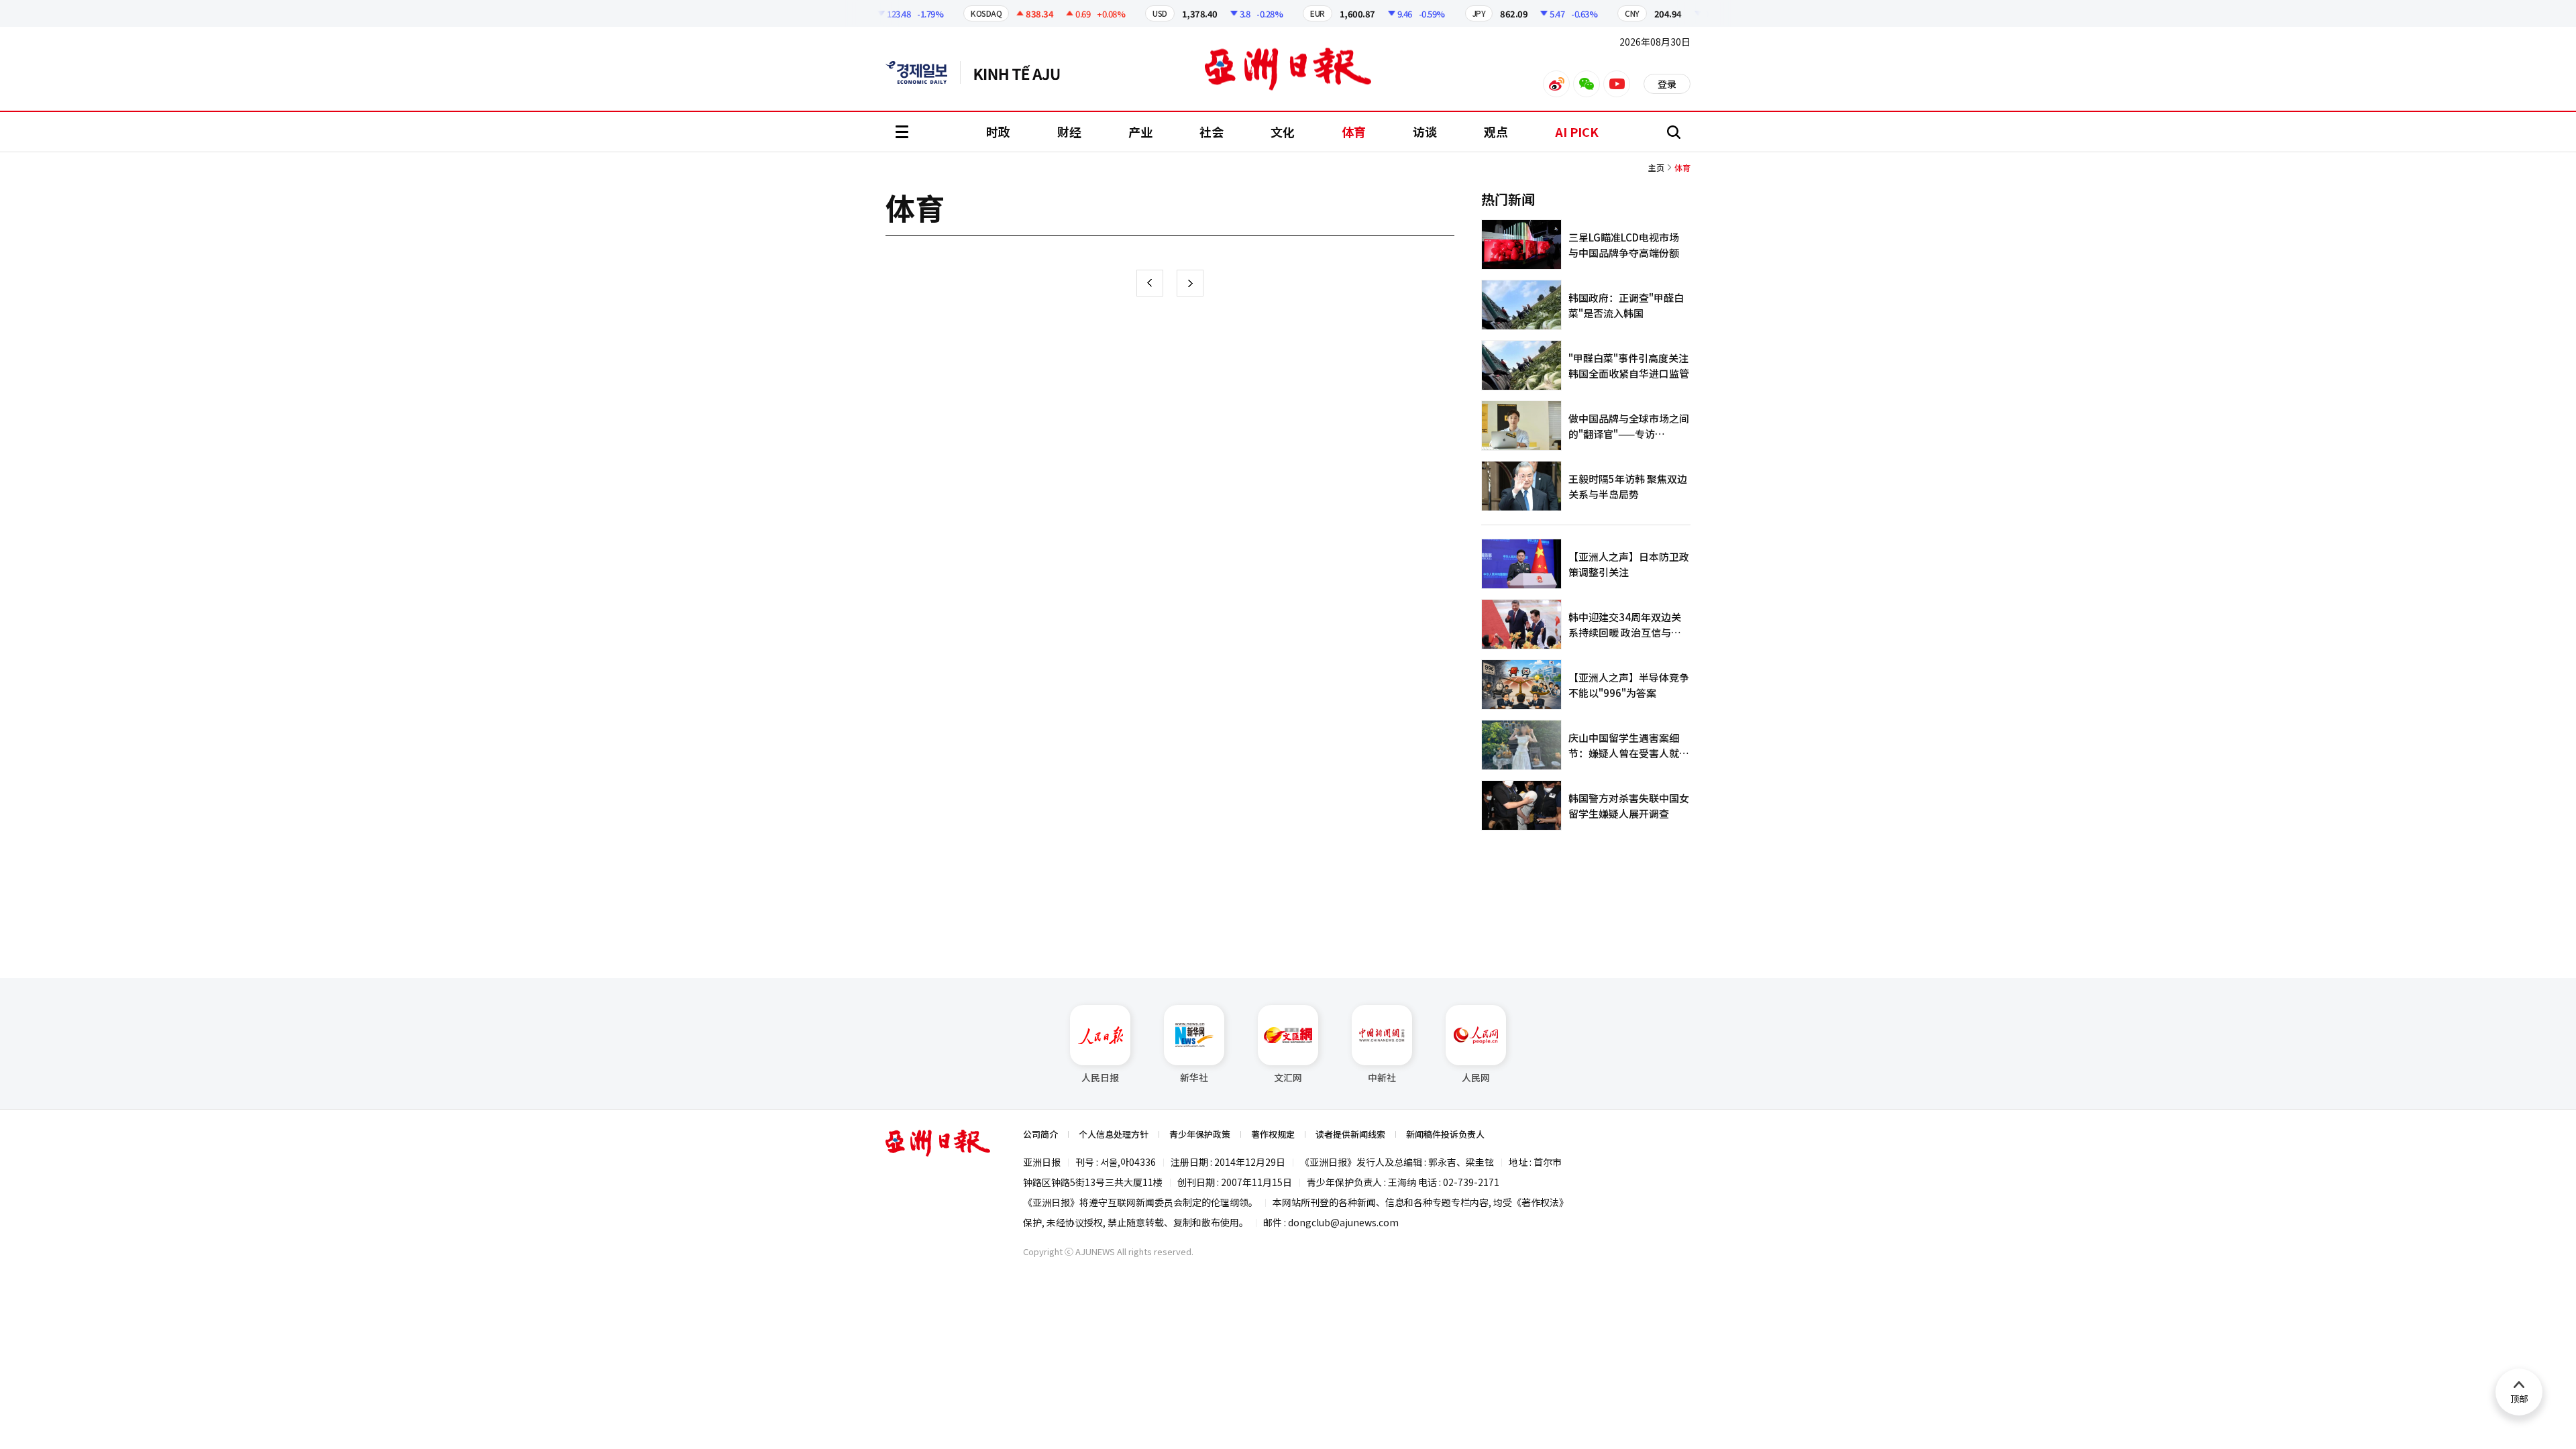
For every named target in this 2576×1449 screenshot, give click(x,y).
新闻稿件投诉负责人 (1445, 1134)
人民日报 (1100, 1077)
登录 (1667, 84)
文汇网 (1288, 1077)
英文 (923, 72)
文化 (1283, 131)
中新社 (1382, 1077)
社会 (1212, 131)
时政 (998, 131)
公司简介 (1040, 1134)
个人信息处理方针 (1114, 1134)
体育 (1354, 131)
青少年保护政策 (1200, 1134)
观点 (1496, 131)
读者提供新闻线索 (1350, 1134)
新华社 (1194, 1077)
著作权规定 (1273, 1134)
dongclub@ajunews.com (1343, 1222)
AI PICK (1577, 131)
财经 (1069, 131)
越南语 (1023, 72)
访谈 (1425, 131)
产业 (1140, 131)
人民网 (1476, 1077)
